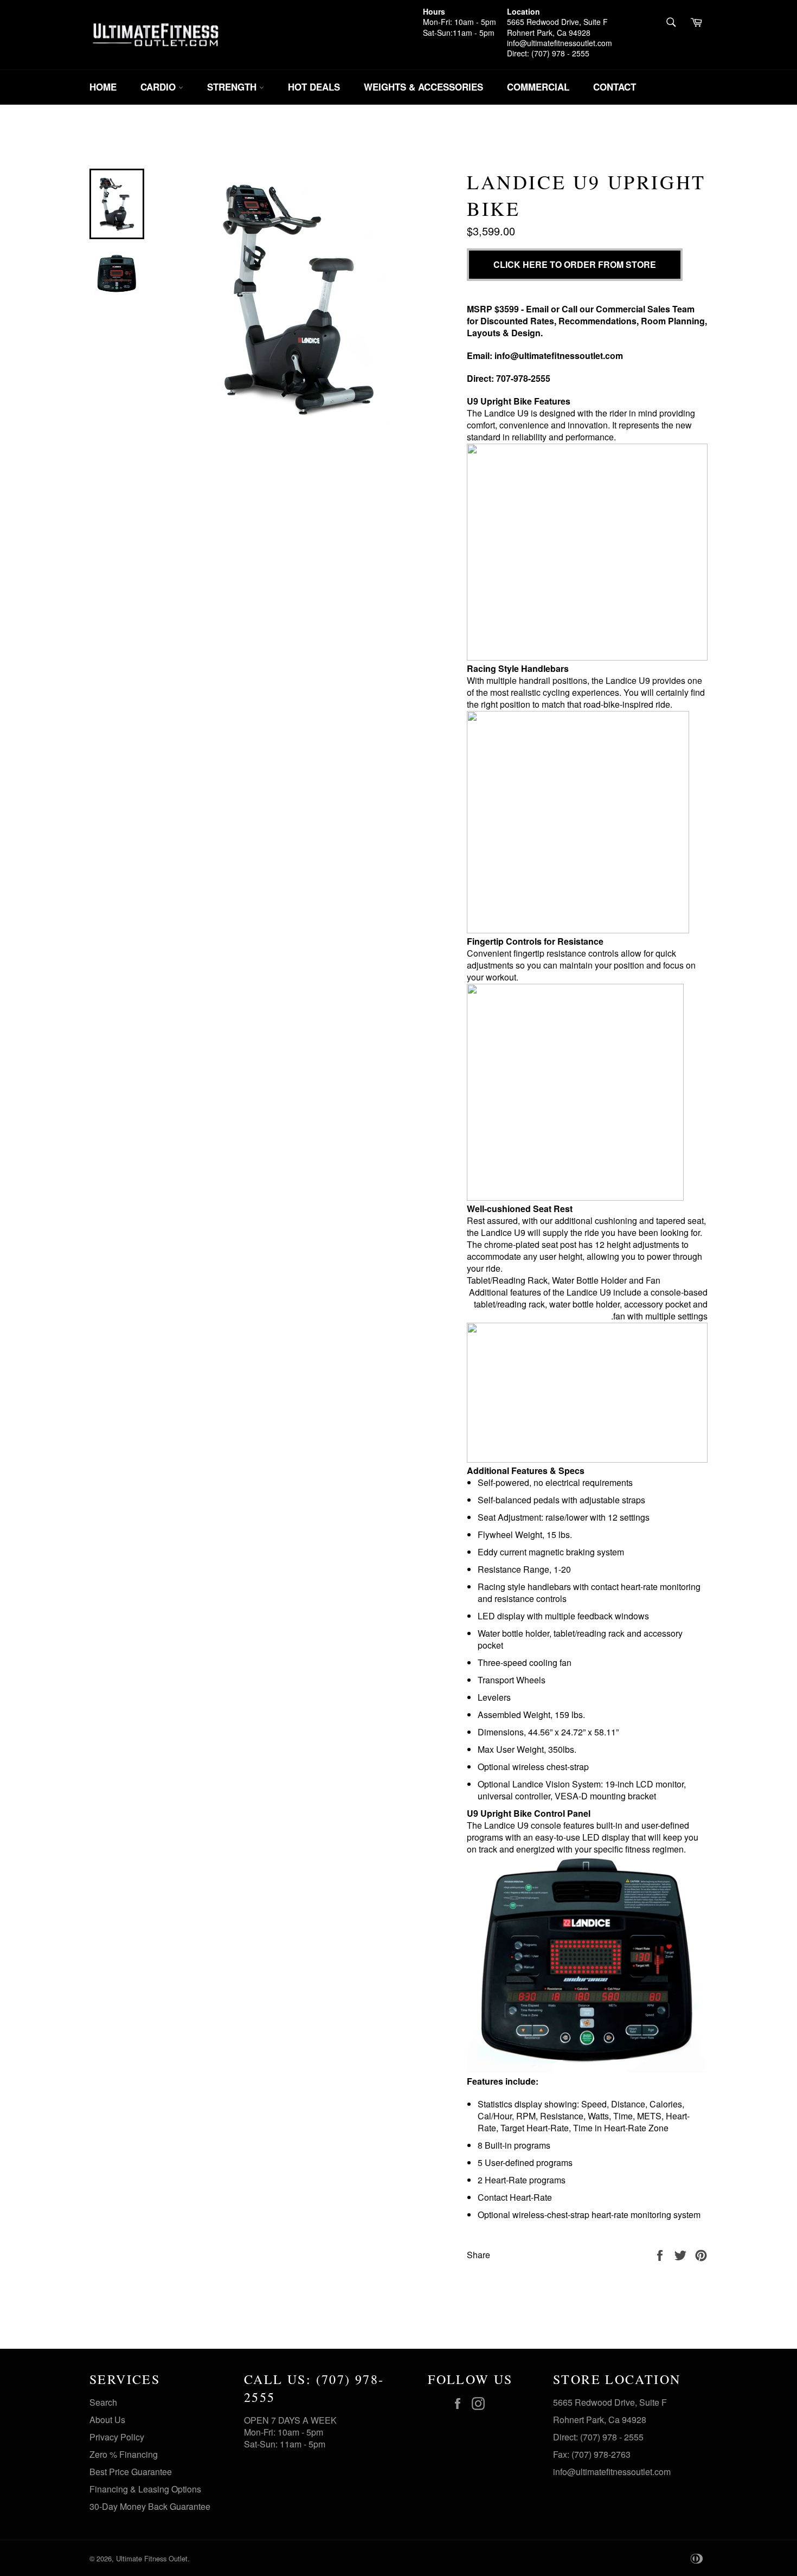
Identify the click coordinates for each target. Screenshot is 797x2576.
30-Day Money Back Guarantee (150, 2506)
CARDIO (159, 87)
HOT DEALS (314, 87)
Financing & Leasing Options (145, 2489)
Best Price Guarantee (131, 2472)
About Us (107, 2420)
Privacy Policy (117, 2437)
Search (103, 2402)
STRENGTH (233, 87)
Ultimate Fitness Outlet (152, 2558)
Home (103, 87)
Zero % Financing (124, 2454)
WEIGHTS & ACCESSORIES (423, 87)
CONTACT (615, 87)
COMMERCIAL (538, 87)
